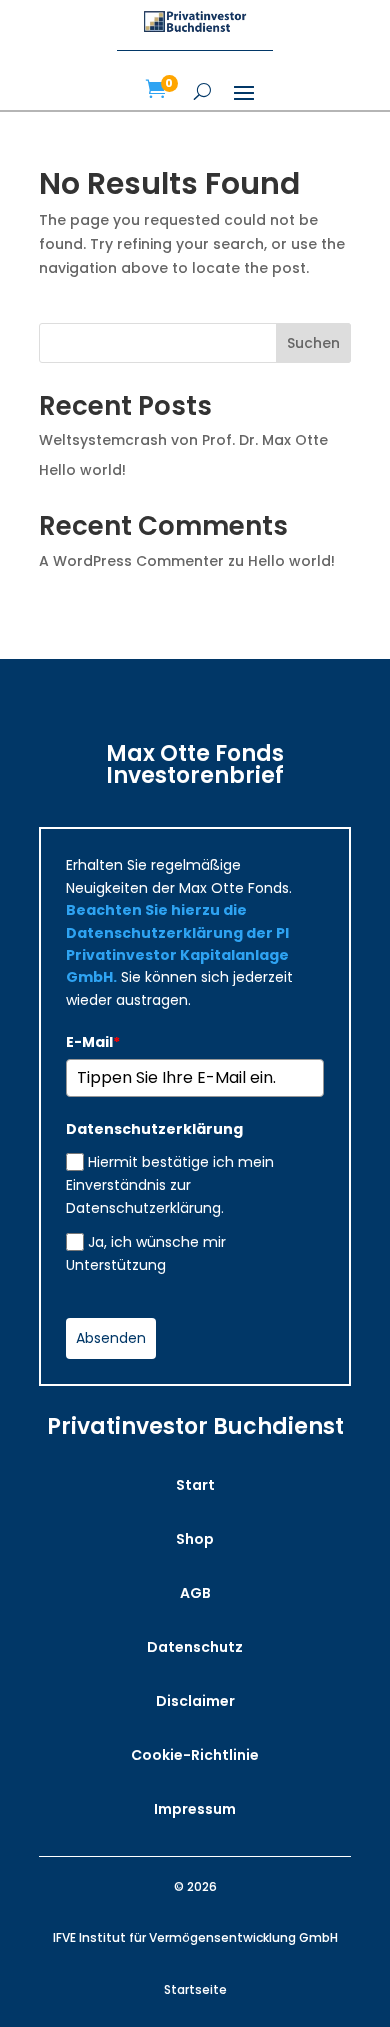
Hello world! (82, 470)
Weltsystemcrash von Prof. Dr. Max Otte (183, 440)
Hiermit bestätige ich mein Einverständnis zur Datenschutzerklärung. (170, 1185)
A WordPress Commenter (131, 561)
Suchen (313, 343)
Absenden (111, 1338)
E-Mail (93, 1042)
